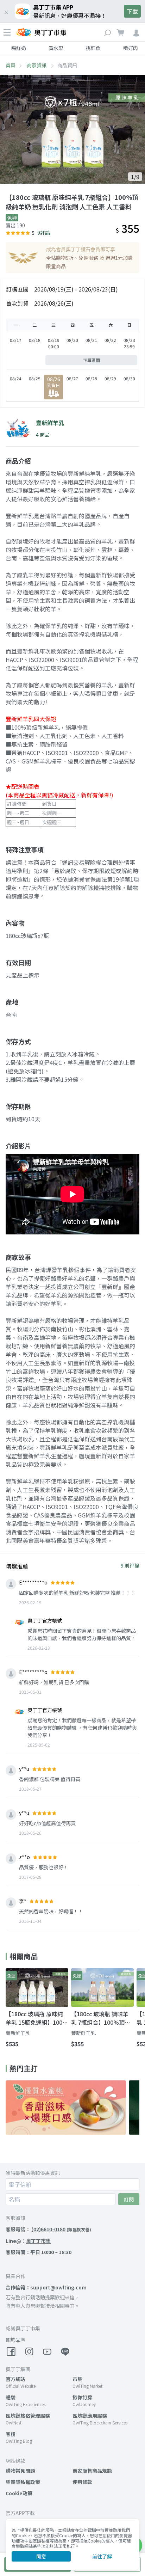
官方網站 (15, 2379)
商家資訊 (37, 65)
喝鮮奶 (19, 48)
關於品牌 (15, 2339)
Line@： (28, 2241)
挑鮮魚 (93, 48)
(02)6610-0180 (48, 2229)
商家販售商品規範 (92, 2471)
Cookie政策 (19, 2493)
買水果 (56, 48)
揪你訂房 (82, 2397)
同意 (41, 2556)
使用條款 (82, 2482)
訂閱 (129, 2199)
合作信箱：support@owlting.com (46, 2287)
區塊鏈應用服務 (90, 2416)
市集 (77, 2379)
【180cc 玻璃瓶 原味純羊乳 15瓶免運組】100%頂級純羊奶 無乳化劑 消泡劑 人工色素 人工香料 (37, 2018)
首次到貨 (17, 303)
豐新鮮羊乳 (18, 2033)
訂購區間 (17, 289)
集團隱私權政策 (23, 2482)
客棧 (11, 2434)
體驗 (11, 2397)
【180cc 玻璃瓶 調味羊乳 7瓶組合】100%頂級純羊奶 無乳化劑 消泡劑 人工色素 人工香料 (101, 2018)
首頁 (11, 65)
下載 (132, 11)
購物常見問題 (20, 2471)
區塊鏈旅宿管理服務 (28, 2416)
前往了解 (102, 2556)
